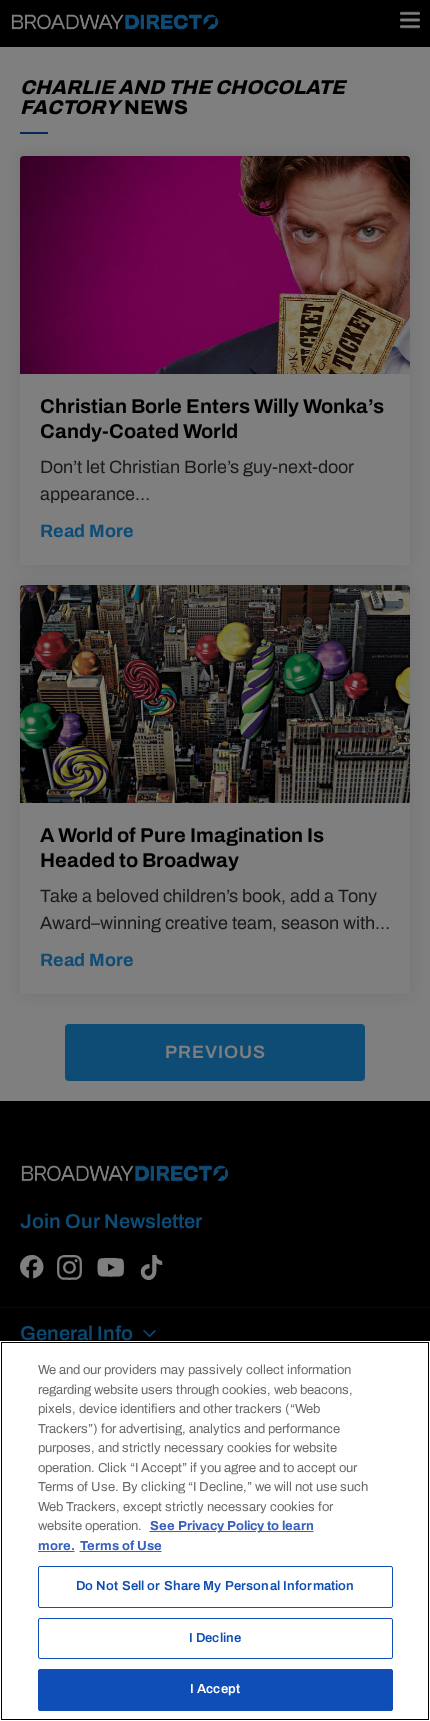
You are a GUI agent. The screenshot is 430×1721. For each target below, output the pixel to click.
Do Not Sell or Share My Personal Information (215, 1586)
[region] (215, 1531)
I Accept (215, 1689)
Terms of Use (121, 1546)
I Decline (215, 1638)
